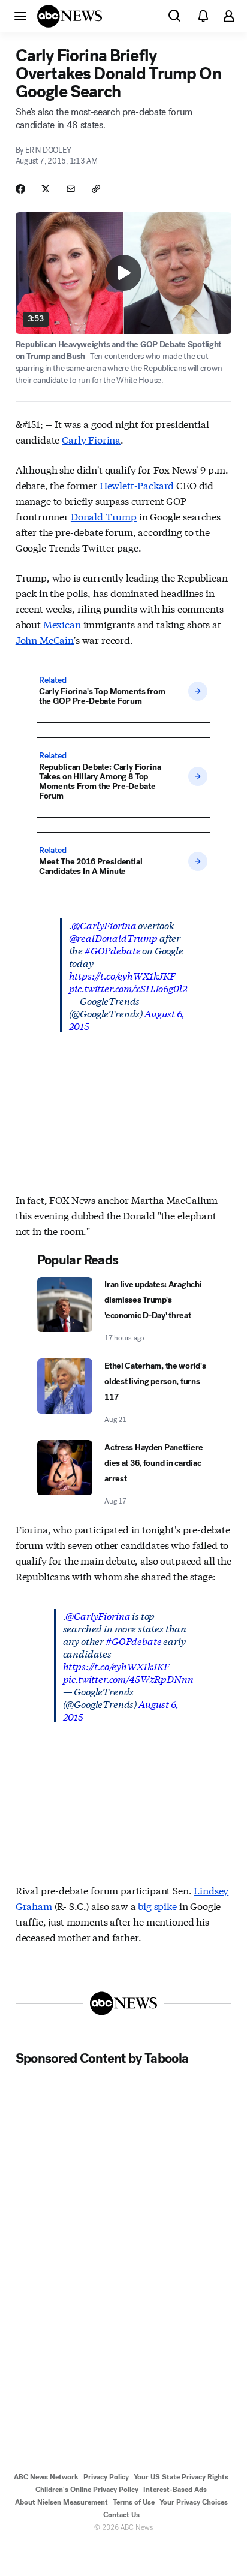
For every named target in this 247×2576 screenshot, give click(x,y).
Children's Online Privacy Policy (87, 2490)
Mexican (62, 624)
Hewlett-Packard (137, 485)
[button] (20, 16)
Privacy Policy (106, 2477)
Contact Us (121, 2515)
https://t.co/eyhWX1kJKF (122, 975)
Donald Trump (104, 516)
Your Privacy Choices (194, 2502)
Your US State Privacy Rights (181, 2477)
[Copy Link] (96, 189)
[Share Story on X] (46, 189)
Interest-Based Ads (175, 2490)
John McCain (45, 639)
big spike (157, 1905)
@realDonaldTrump (113, 937)
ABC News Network (46, 2477)
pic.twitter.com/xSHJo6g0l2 (128, 988)
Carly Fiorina (91, 439)
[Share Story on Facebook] (20, 189)
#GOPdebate (112, 950)
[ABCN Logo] (70, 16)
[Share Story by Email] (71, 189)
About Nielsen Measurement (61, 2502)
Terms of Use (134, 2502)
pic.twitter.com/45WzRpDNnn (128, 1678)
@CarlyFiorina (104, 925)
